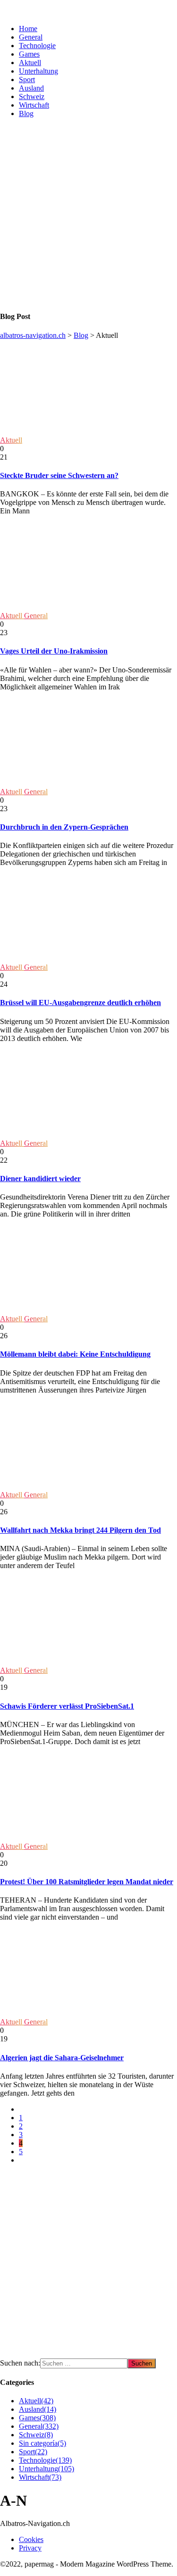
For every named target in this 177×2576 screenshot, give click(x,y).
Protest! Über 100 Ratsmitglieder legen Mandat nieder (87, 1882)
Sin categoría (42, 2443)
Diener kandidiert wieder (40, 1179)
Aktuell (30, 63)
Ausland (31, 88)
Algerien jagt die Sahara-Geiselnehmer (62, 2058)
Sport (27, 80)
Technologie (37, 46)
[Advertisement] (88, 214)
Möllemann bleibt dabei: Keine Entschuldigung (75, 1354)
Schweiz (32, 96)
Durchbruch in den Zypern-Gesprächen (64, 827)
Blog (26, 113)
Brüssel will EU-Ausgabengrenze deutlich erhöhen (80, 1003)
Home (28, 29)
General (31, 37)
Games (29, 54)
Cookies (31, 2539)
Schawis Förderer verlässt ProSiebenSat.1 (67, 1706)
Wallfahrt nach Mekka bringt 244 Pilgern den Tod (80, 1530)
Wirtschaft (34, 105)
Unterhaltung (38, 71)
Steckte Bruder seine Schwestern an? (59, 475)
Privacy (30, 2548)
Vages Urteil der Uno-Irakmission (54, 651)
